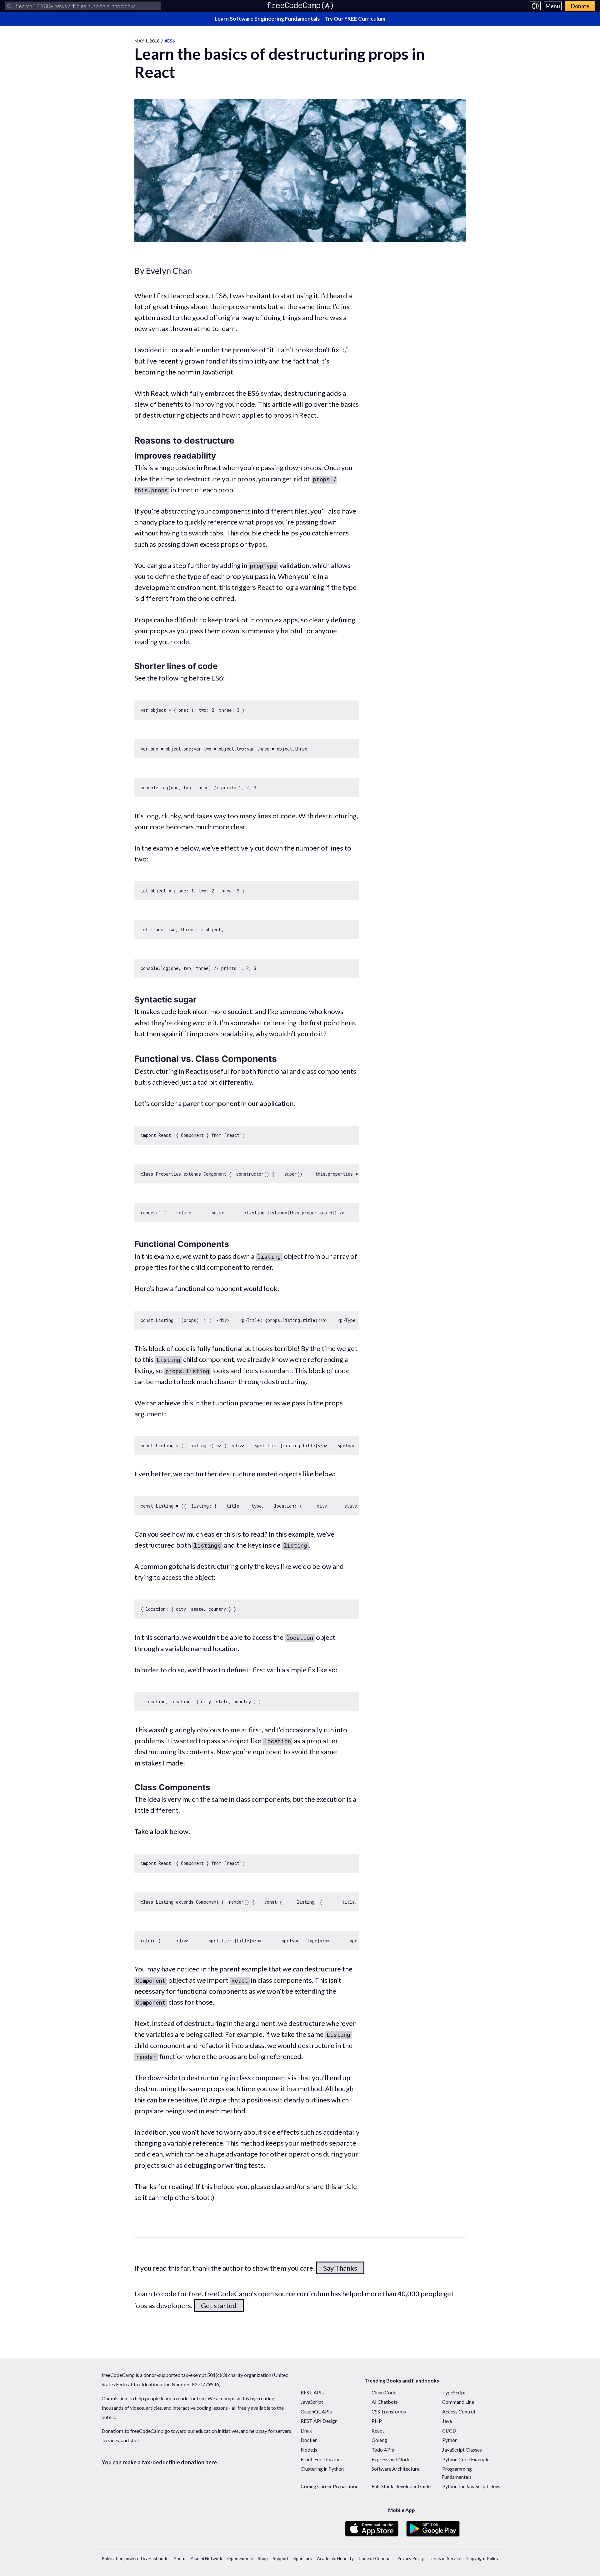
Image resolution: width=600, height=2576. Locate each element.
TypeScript (454, 2392)
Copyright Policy (482, 2558)
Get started (219, 2305)
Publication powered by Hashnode (135, 2558)
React (378, 2430)
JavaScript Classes (462, 2450)
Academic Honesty (335, 2558)
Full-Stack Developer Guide (401, 2486)
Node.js (309, 2450)
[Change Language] (535, 6)
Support (281, 2558)
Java (447, 2421)
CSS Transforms (389, 2411)
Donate (580, 6)
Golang (379, 2440)
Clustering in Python (322, 2469)
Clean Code (384, 2392)
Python (450, 2440)
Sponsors (303, 2558)
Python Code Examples (467, 2459)
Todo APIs (383, 2450)
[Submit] (9, 6)
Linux (306, 2430)
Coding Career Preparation (330, 2486)
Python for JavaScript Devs (471, 2486)
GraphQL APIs (316, 2411)
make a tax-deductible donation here (170, 2462)
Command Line (458, 2402)
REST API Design (319, 2421)
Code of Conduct (375, 2558)
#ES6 (170, 41)
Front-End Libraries (322, 2459)
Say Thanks (340, 2268)
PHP (377, 2421)
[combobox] (83, 6)
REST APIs (312, 2392)
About (180, 2558)
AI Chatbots (385, 2402)
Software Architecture (395, 2469)
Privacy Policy (410, 2558)
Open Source (240, 2558)
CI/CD (449, 2430)
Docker (309, 2440)
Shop (263, 2558)
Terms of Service (445, 2558)
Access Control (459, 2411)
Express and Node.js (393, 2459)
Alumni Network (206, 2558)
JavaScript (312, 2402)
